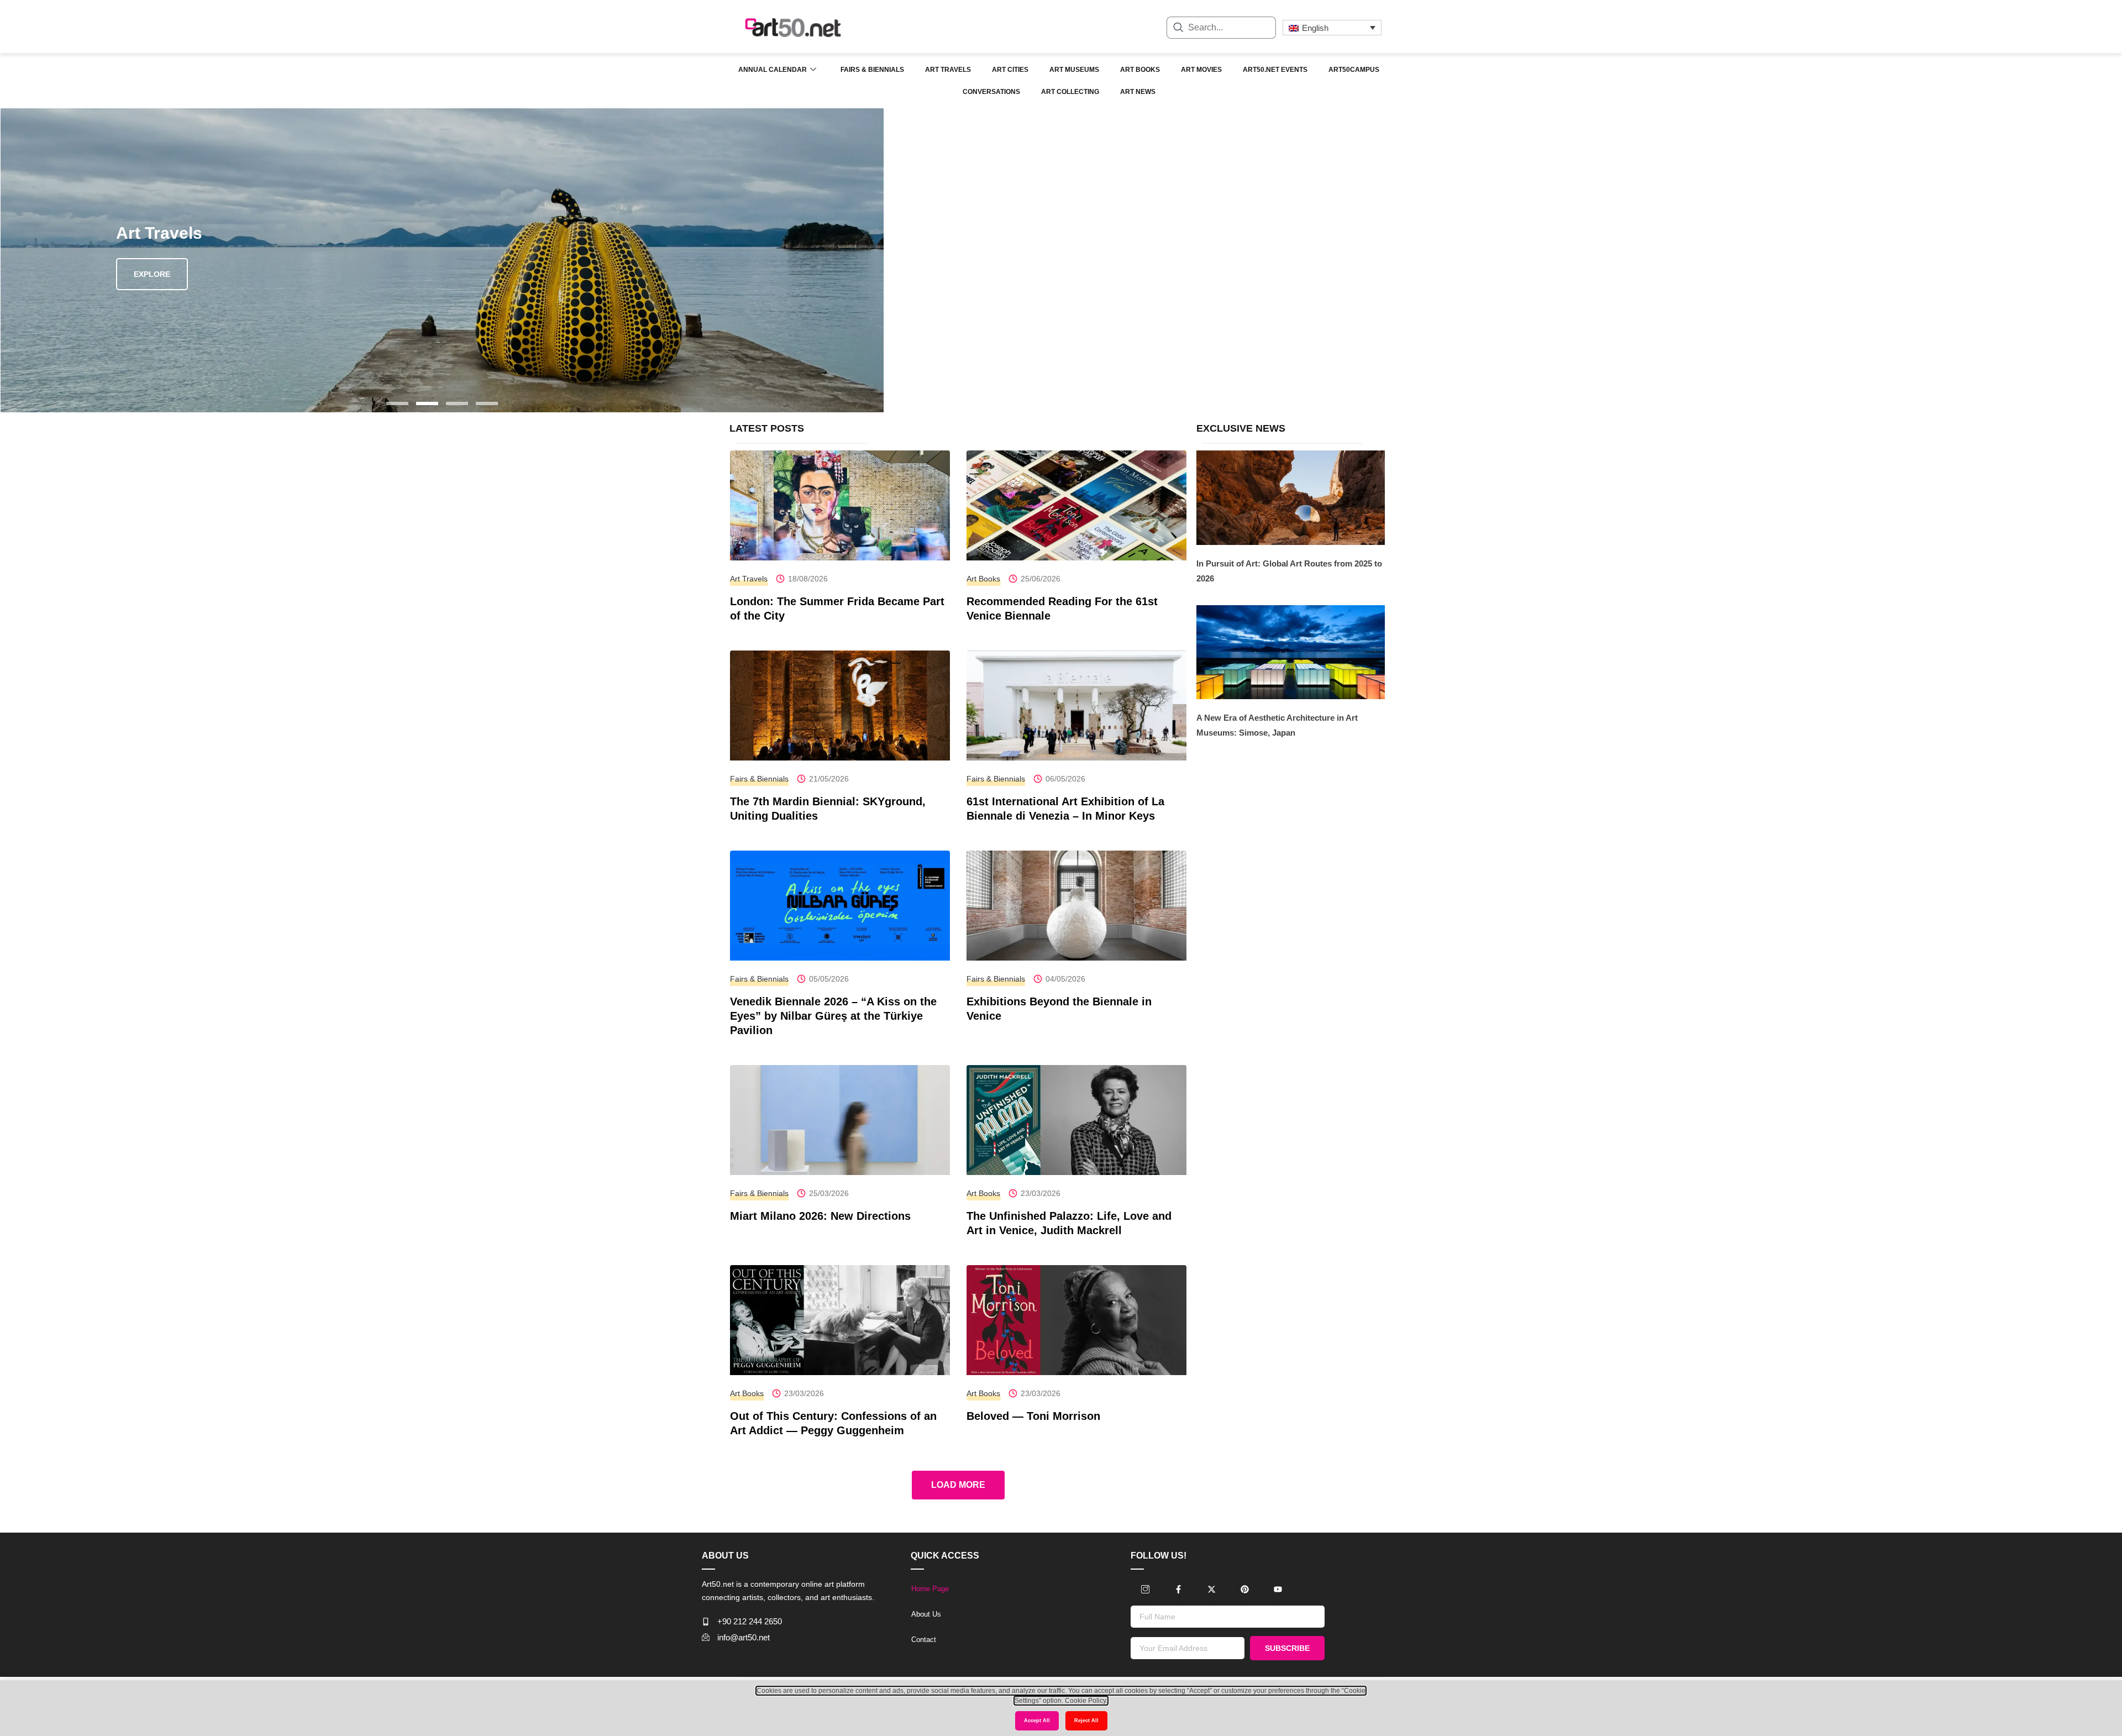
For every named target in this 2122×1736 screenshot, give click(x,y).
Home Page (930, 1589)
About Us (926, 1614)
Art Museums (1074, 70)
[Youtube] (1278, 1590)
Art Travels (948, 70)
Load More (958, 1485)
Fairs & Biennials (872, 70)
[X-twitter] (1211, 1590)
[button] (397, 403)
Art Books (1140, 70)
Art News (1138, 92)
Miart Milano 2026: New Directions (820, 1216)
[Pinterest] (1244, 1590)
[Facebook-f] (1178, 1590)
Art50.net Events (1275, 70)
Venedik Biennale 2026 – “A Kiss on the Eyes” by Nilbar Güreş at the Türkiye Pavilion (833, 1016)
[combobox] (1221, 28)
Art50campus (1354, 70)
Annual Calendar (773, 70)
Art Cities (1010, 70)
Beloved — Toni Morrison (1033, 1416)
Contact (924, 1640)
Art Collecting (1070, 92)
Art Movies (1201, 70)
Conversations (991, 92)
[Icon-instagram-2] (1145, 1590)
